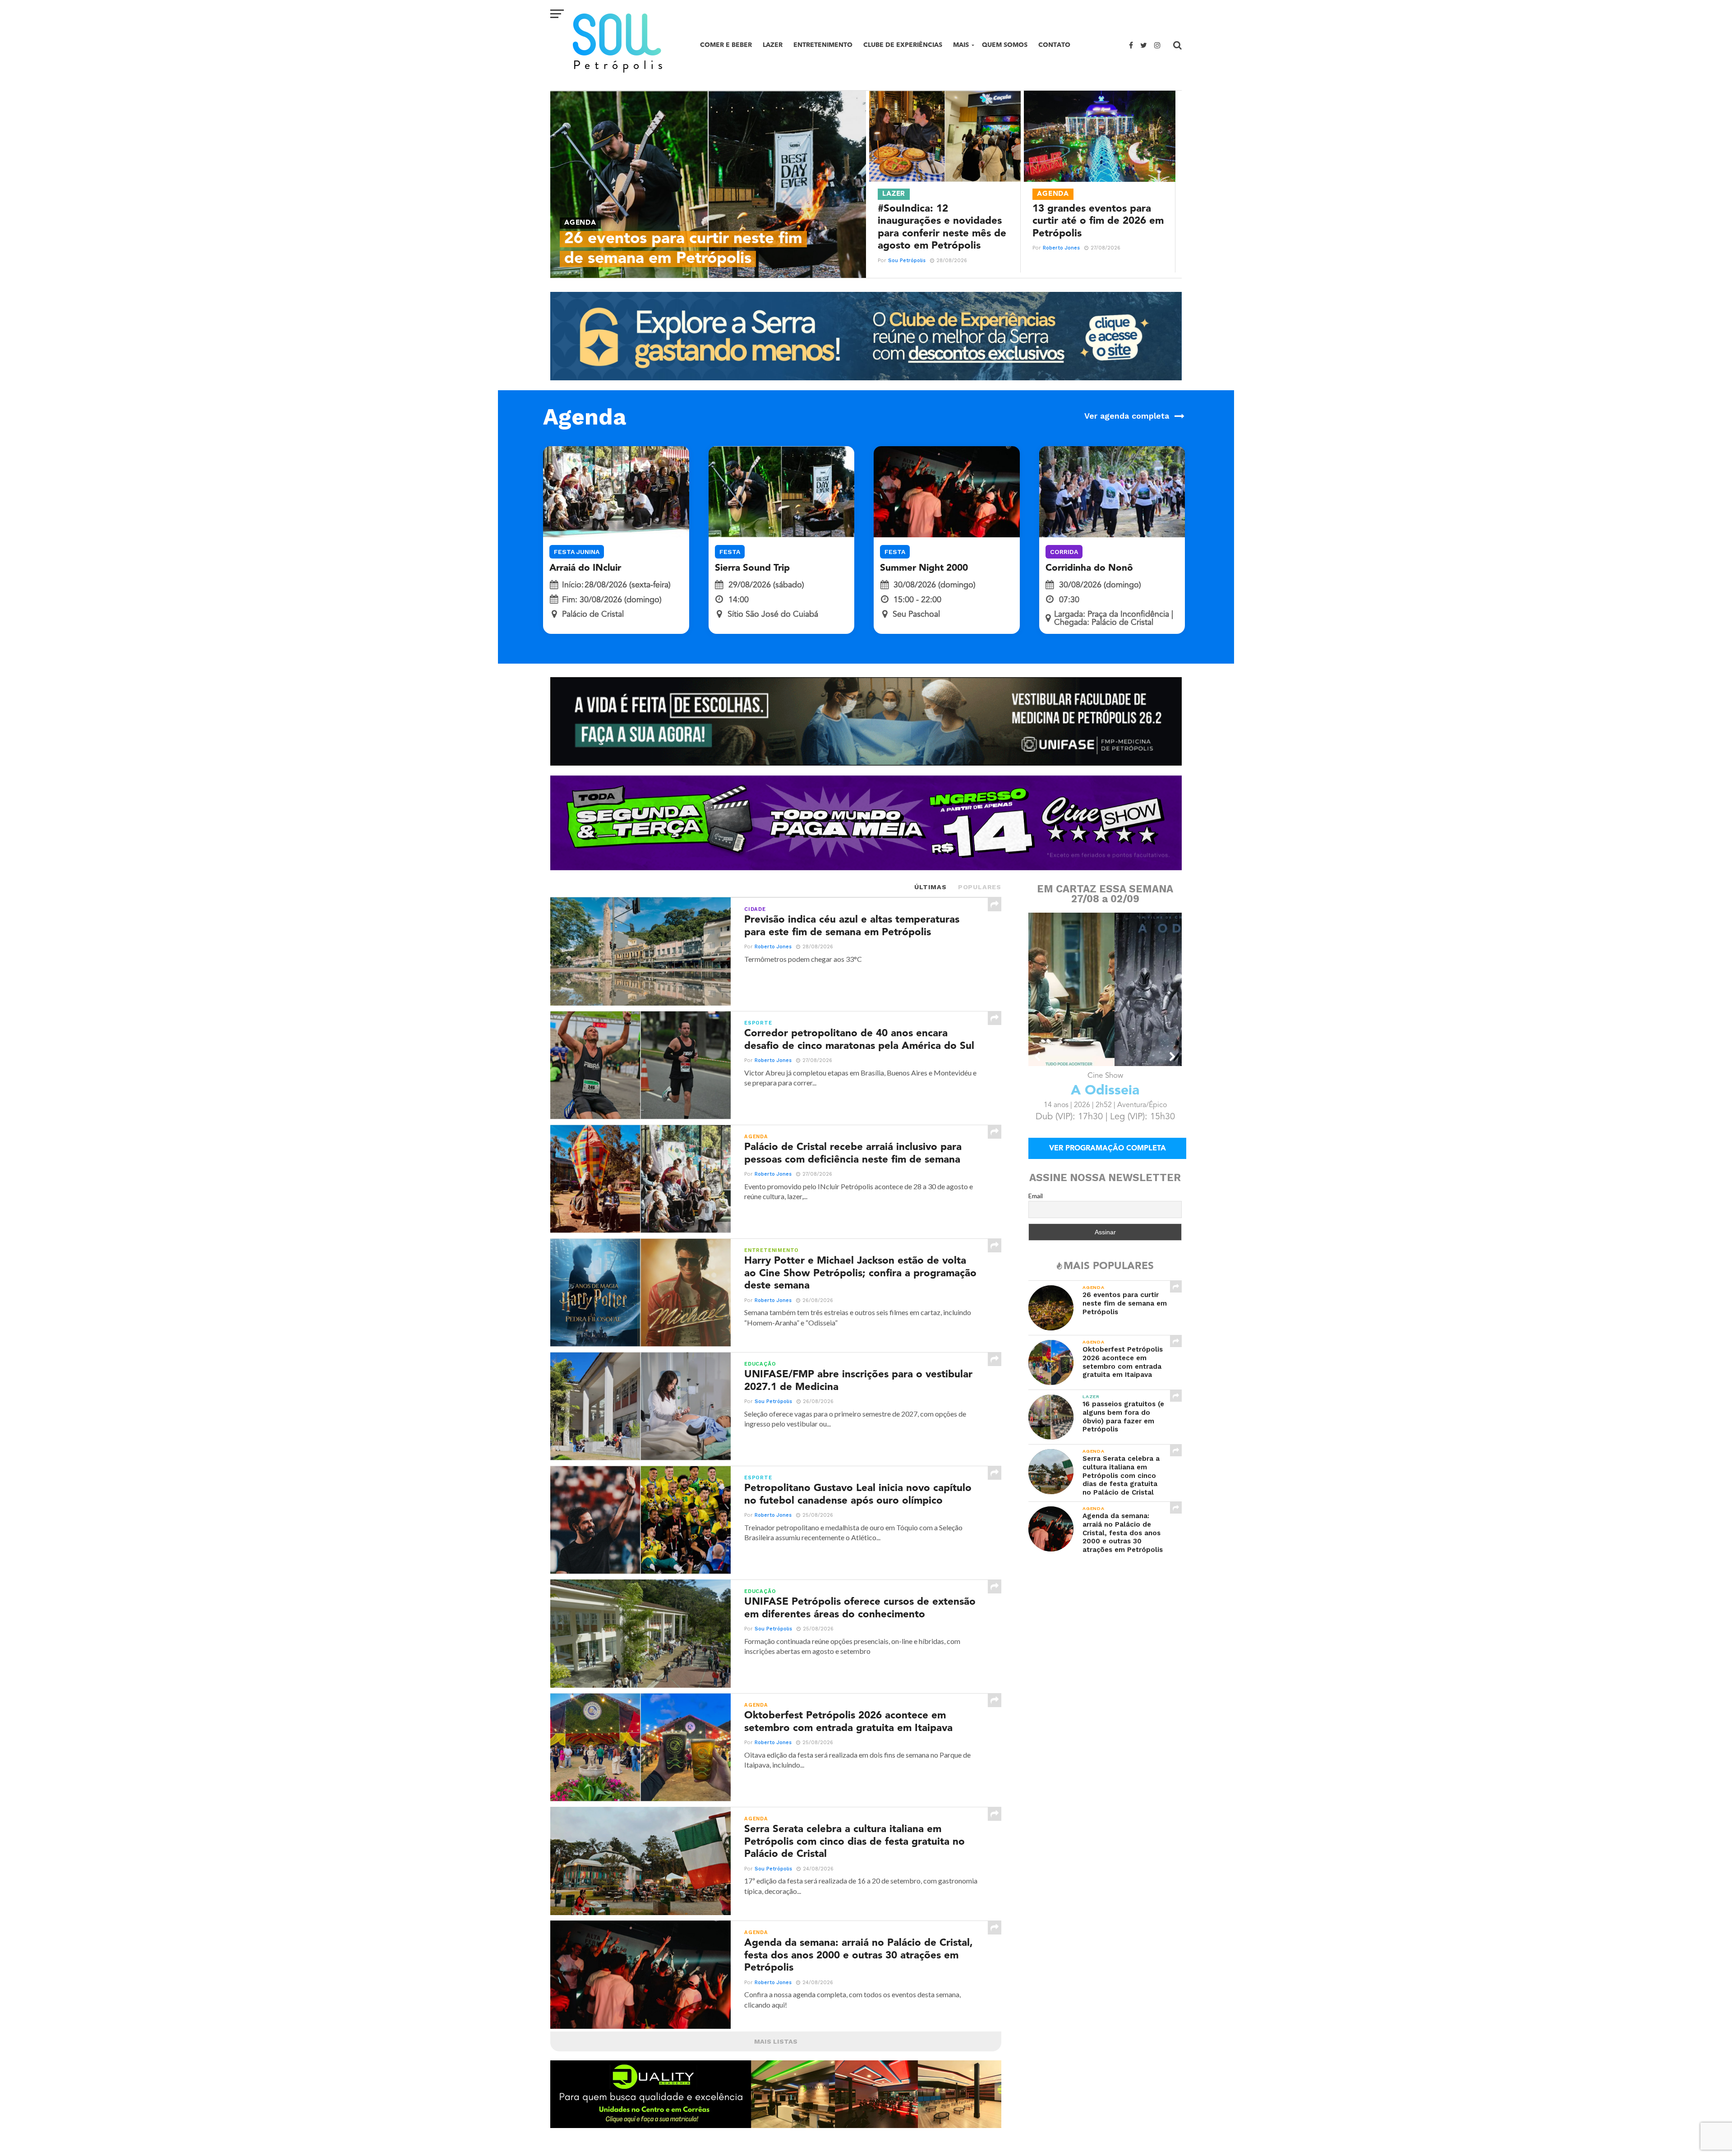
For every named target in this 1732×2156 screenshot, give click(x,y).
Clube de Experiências (903, 45)
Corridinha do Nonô (1089, 568)
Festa (730, 552)
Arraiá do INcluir (585, 568)
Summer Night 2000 (924, 568)
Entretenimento (823, 45)
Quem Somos (1005, 45)
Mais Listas (776, 2041)
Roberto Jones (1061, 248)
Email (1036, 1196)
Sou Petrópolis (907, 261)
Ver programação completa (1108, 1149)
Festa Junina (577, 552)
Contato (1054, 45)
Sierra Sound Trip (752, 568)
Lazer (773, 45)
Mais (961, 45)
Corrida (1064, 552)
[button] (1038, 1057)
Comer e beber (726, 45)
